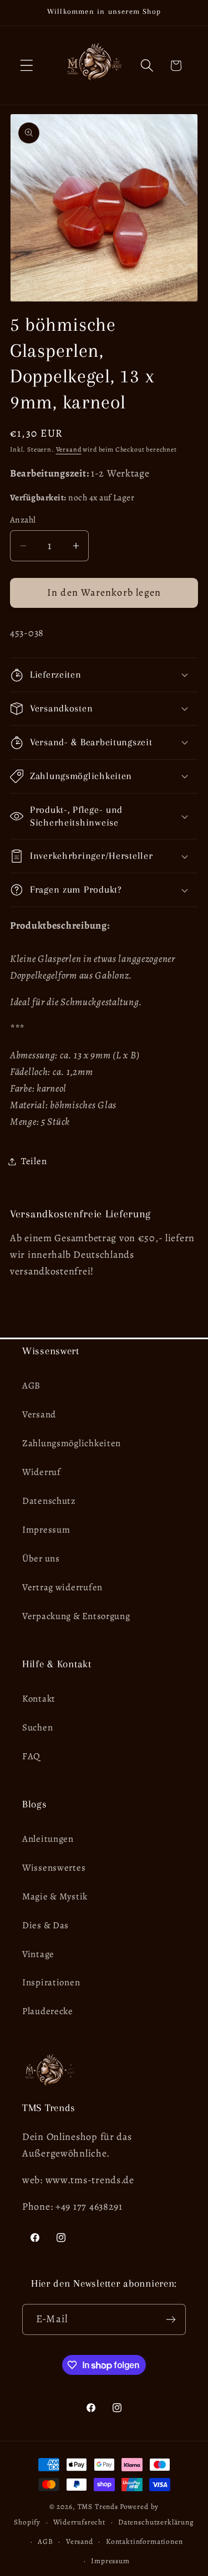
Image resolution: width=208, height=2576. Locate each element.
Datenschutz (49, 1501)
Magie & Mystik (55, 1896)
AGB (31, 1386)
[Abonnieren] (171, 2319)
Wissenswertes (54, 1868)
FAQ (31, 1756)
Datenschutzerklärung (156, 2522)
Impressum (46, 1530)
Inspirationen (51, 1982)
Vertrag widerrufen (62, 1587)
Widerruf (42, 1472)
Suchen (37, 1727)
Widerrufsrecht (79, 2522)
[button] (27, 66)
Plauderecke (48, 2011)
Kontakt (39, 1699)
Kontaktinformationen (144, 2542)
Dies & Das (45, 1925)
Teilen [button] (34, 1161)
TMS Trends (98, 2507)
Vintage (38, 1954)
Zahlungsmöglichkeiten (72, 1443)
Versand (69, 449)
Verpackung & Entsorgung (76, 1616)
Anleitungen (48, 1839)
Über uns (41, 1558)
